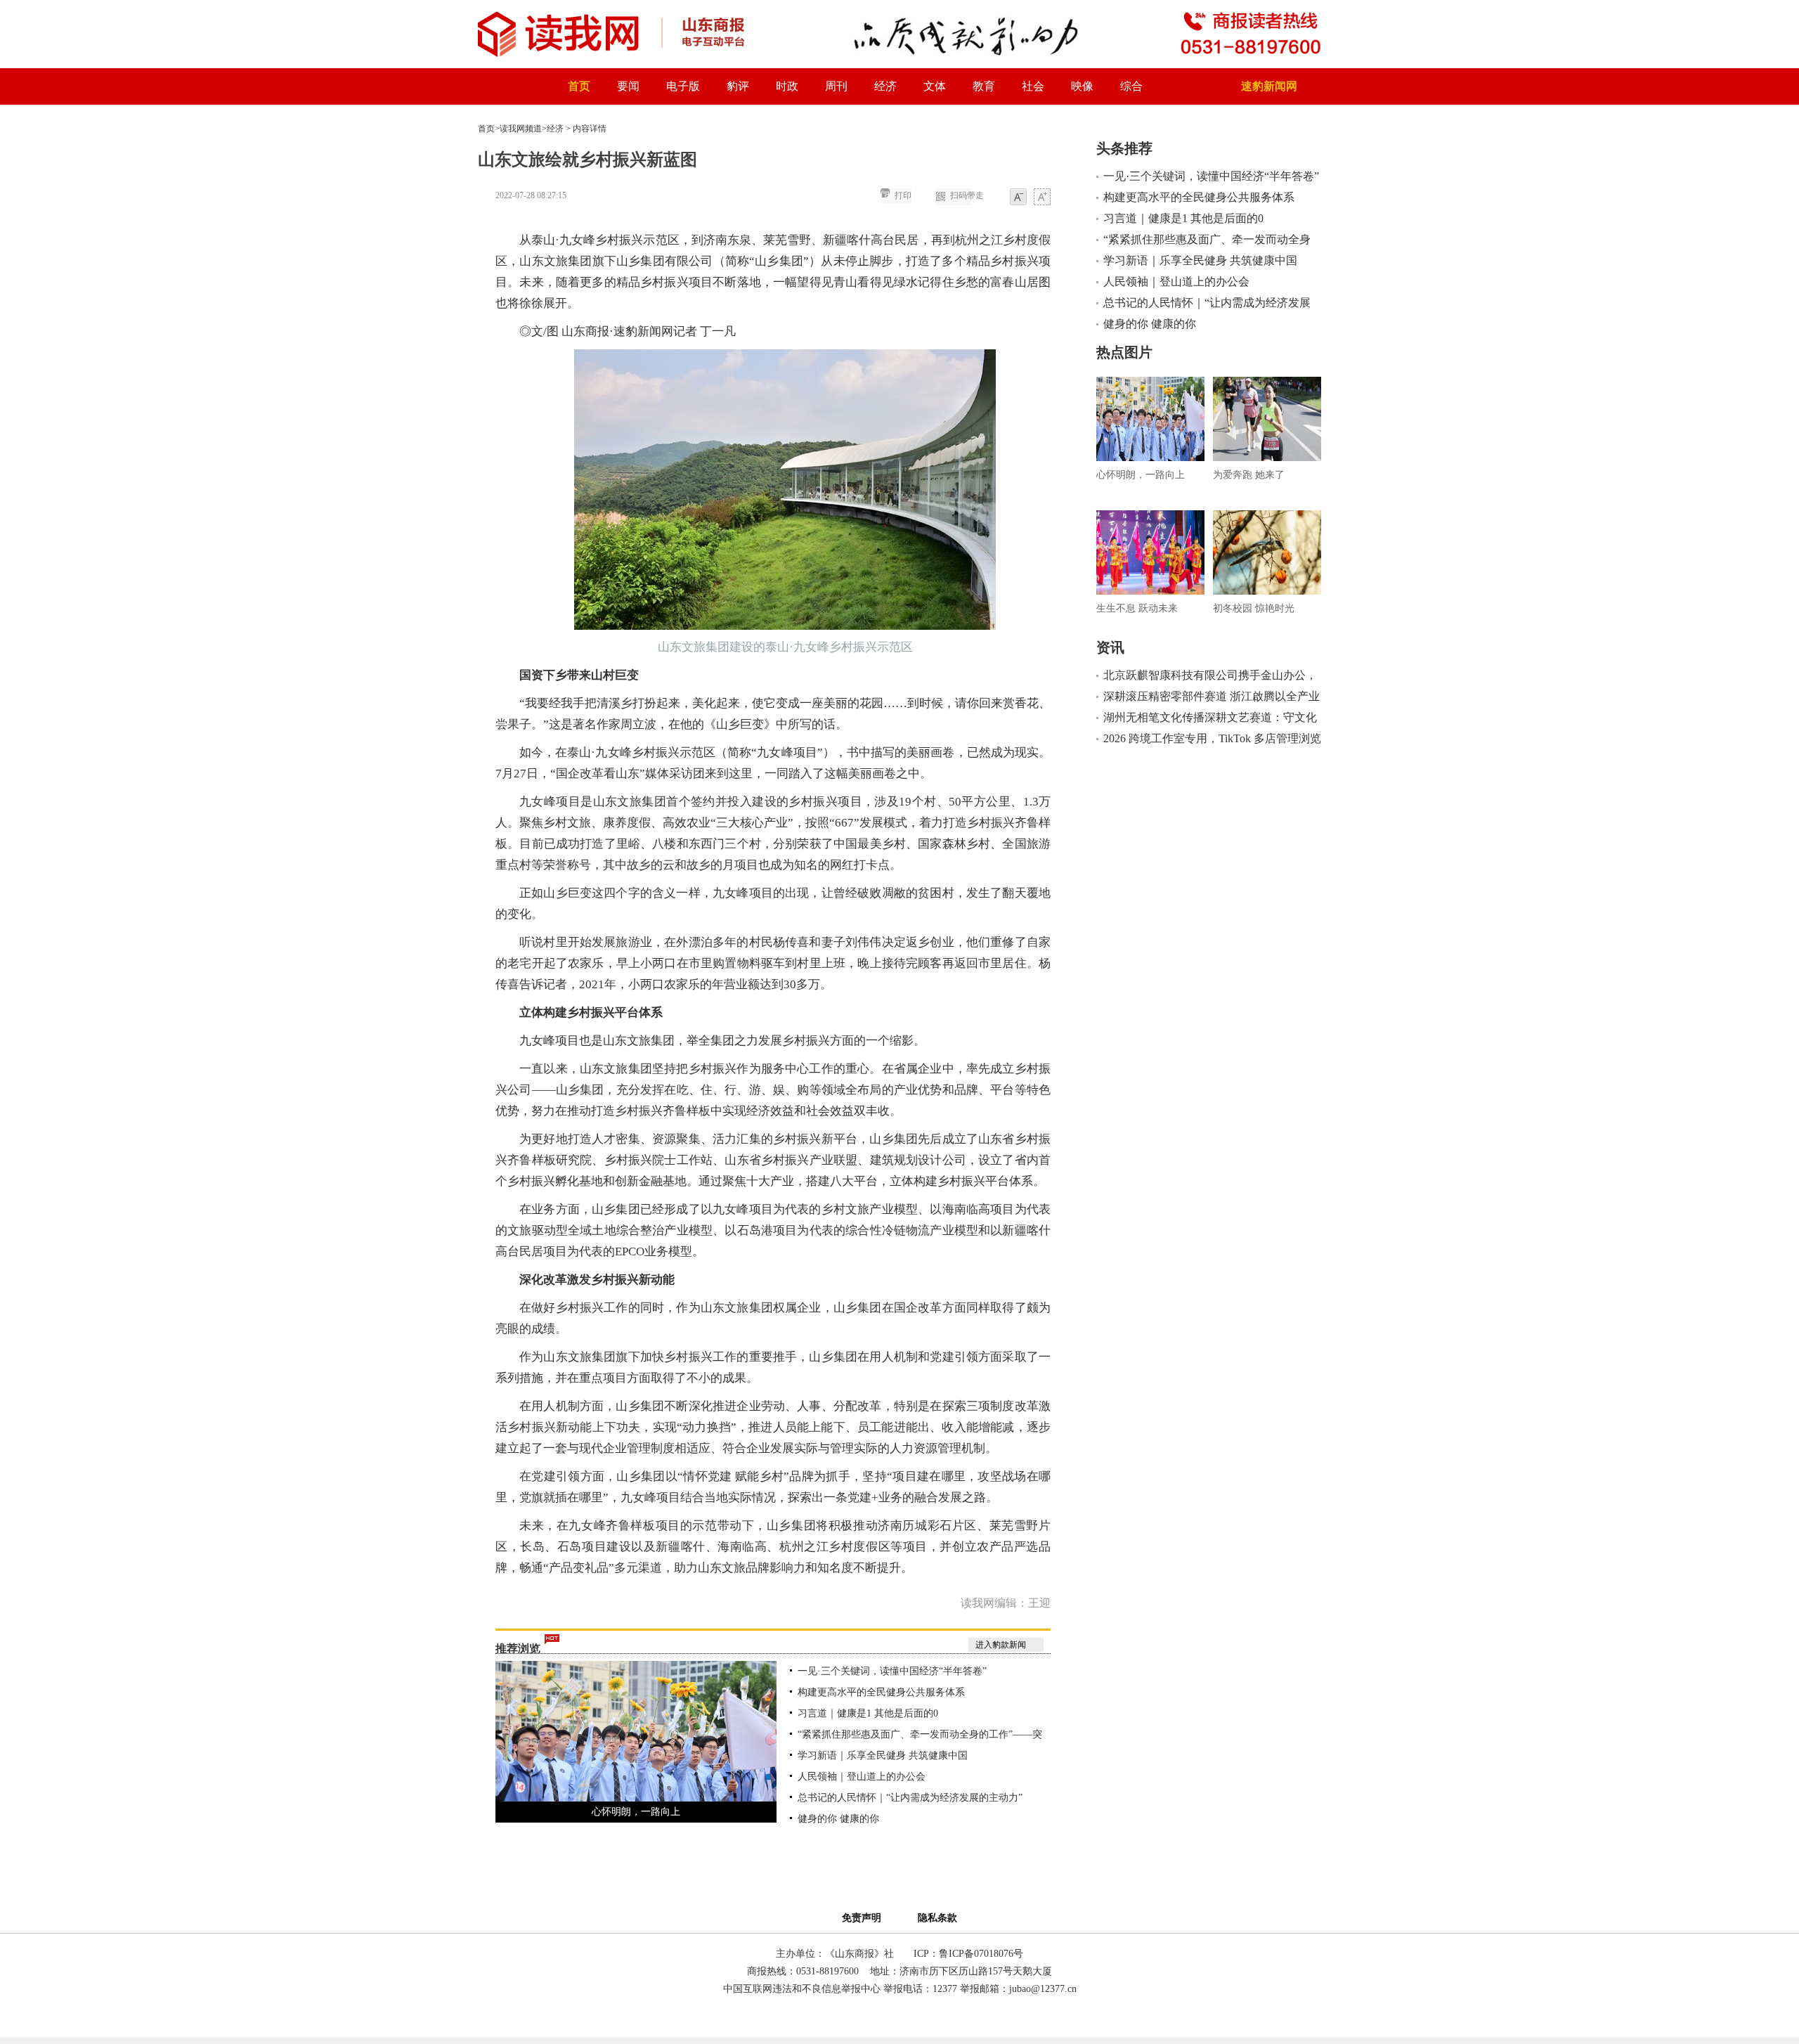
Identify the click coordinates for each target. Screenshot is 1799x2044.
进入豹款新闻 (1001, 1645)
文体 (935, 86)
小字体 (1018, 198)
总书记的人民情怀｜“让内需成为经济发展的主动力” (910, 1798)
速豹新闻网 (1269, 86)
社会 (1033, 86)
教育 (984, 86)
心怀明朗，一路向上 (636, 1812)
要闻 (628, 86)
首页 (579, 86)
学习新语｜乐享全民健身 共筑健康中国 (883, 1755)
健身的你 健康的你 (838, 1819)
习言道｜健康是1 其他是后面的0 (868, 1713)
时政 (787, 86)
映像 (1082, 86)
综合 (1131, 86)
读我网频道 (521, 129)
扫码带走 (967, 195)
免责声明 (864, 1918)
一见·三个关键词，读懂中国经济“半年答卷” (892, 1671)
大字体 (1042, 198)
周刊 (836, 86)
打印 (903, 195)
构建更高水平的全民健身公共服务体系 (881, 1692)
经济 (885, 86)
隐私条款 (937, 1918)
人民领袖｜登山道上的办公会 (862, 1777)
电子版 (683, 86)
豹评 (738, 86)
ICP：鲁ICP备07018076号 (968, 1954)
